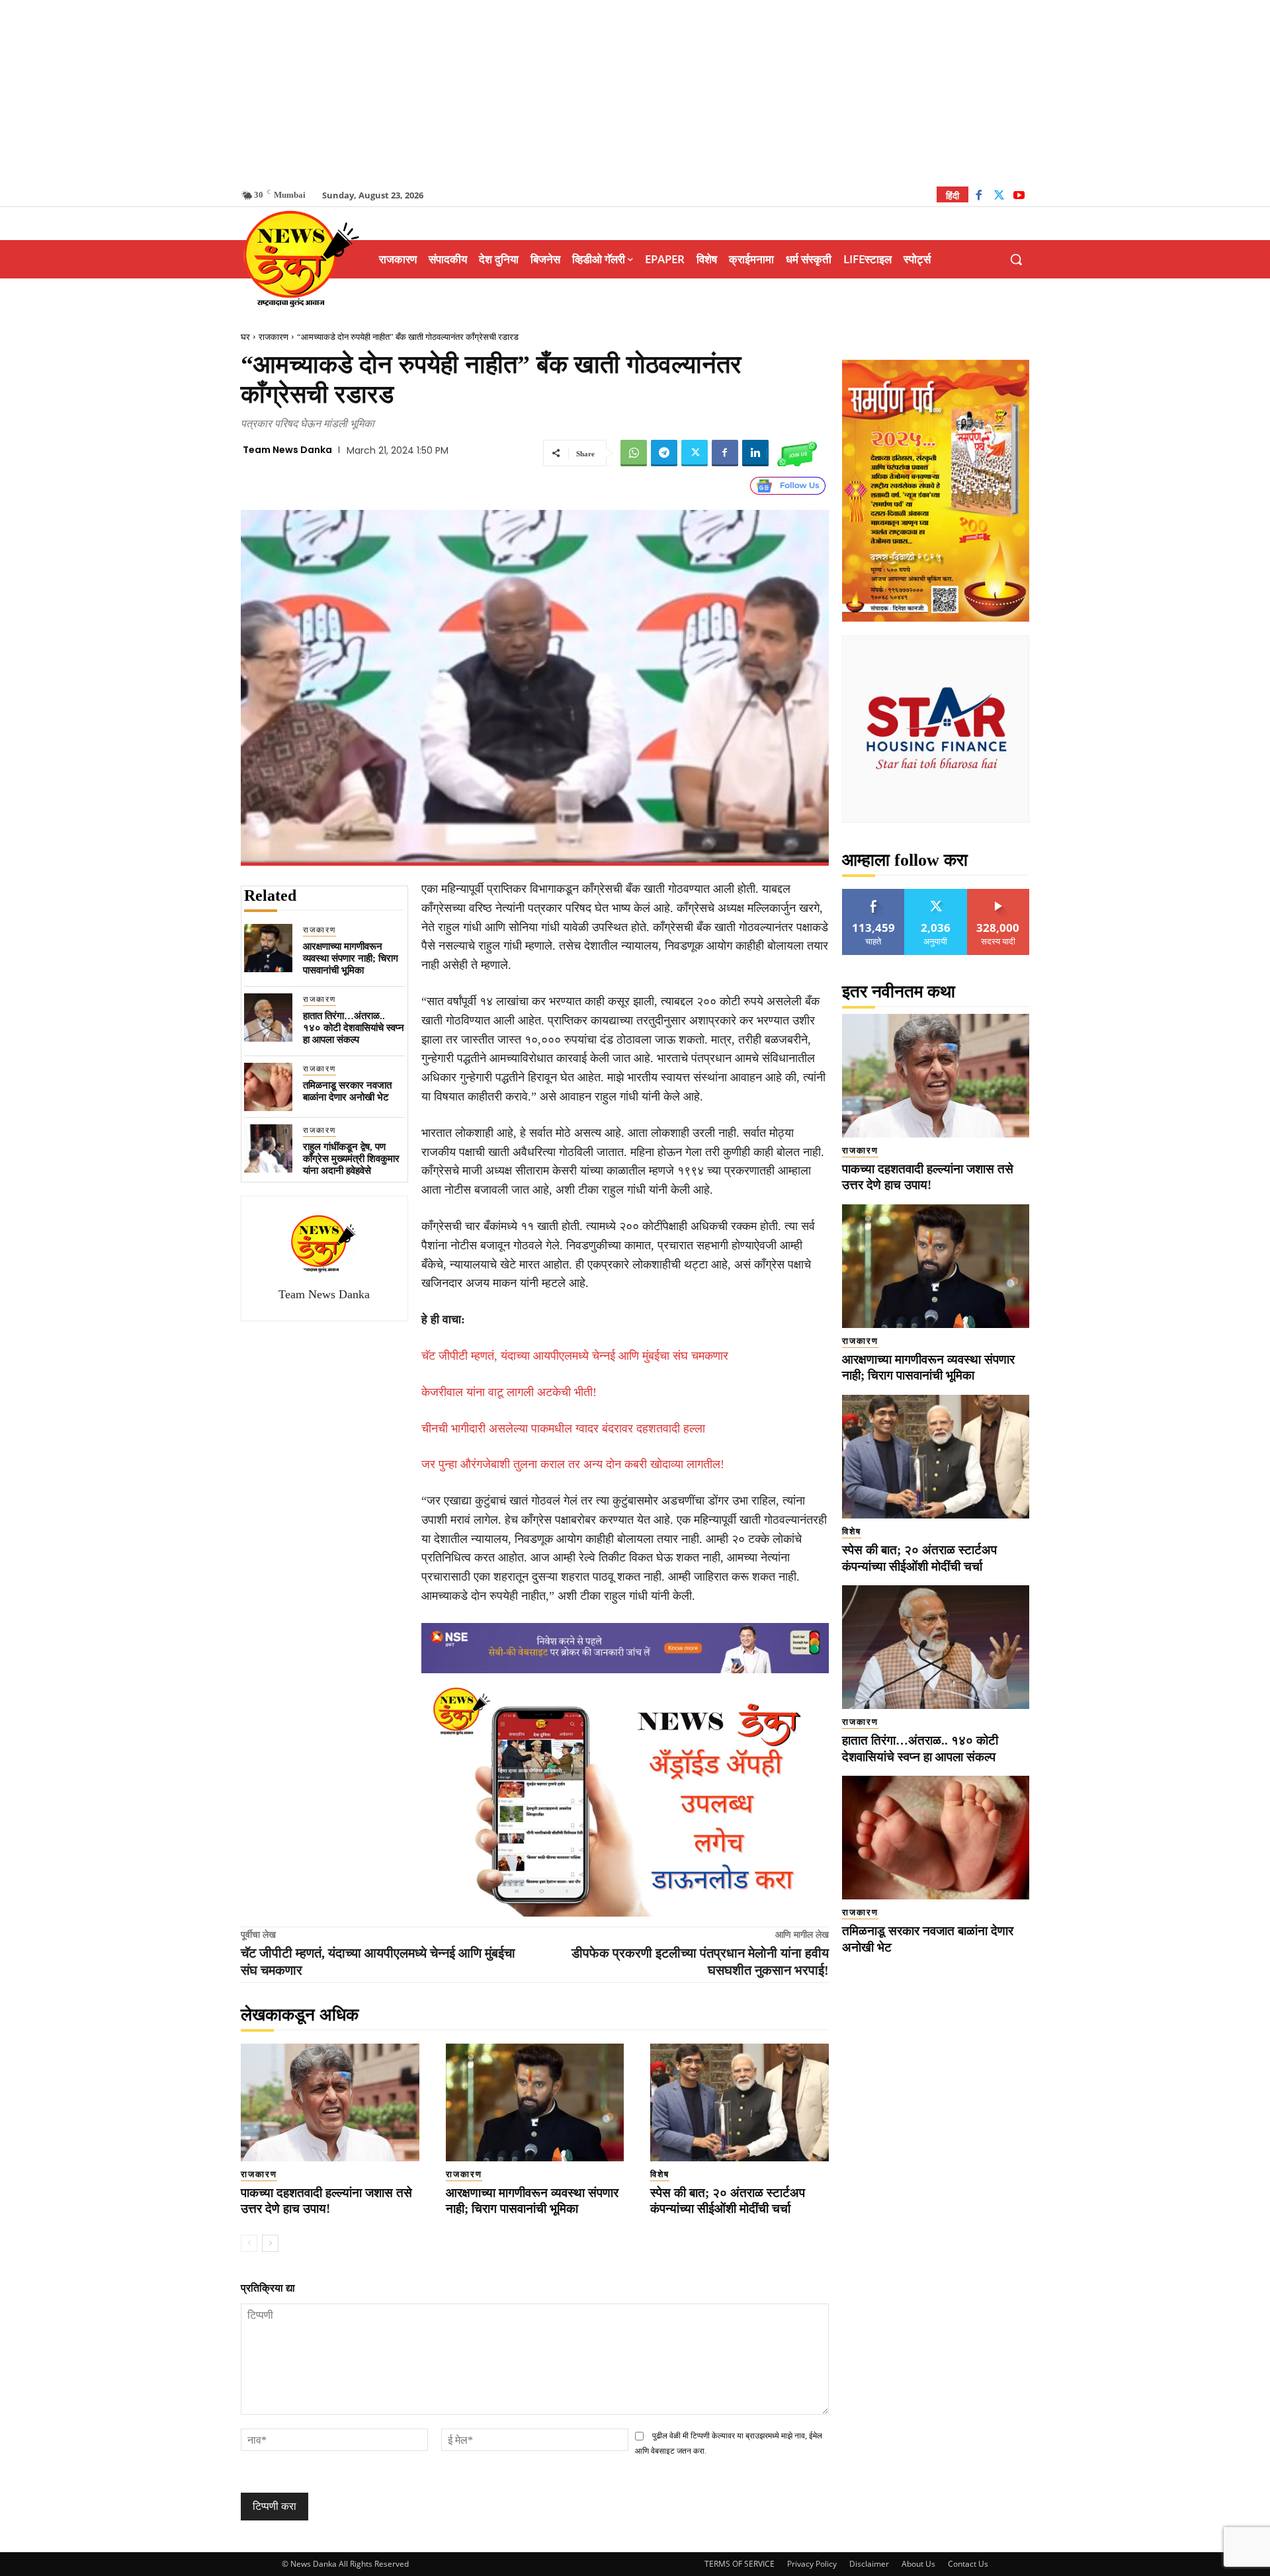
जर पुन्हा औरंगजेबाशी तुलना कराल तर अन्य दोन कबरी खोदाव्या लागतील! (573, 1464)
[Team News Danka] (324, 1243)
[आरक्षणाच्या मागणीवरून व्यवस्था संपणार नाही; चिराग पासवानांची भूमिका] (268, 948)
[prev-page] (249, 2243)
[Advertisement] (635, 93)
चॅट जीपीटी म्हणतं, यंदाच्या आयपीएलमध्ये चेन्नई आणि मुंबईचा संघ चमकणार (575, 1356)
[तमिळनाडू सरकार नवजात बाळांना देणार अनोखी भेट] (268, 1087)
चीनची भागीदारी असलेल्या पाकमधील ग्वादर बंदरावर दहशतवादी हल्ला (563, 1429)
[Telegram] (664, 453)
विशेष (660, 2174)
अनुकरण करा (936, 894)
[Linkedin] (755, 453)
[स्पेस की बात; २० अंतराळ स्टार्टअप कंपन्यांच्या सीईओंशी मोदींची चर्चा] (740, 2102)
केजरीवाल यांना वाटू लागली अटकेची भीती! (509, 1392)
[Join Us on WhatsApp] (797, 453)
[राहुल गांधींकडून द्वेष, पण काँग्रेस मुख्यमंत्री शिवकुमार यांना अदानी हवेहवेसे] (268, 1148)
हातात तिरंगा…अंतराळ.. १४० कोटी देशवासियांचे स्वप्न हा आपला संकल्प (354, 1028)
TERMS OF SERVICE (740, 2564)
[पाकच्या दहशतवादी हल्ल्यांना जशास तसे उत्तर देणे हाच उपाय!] (330, 2102)
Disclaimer (869, 2564)
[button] (1016, 259)
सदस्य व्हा (998, 894)
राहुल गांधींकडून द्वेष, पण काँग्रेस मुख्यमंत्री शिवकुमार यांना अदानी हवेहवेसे (351, 1159)
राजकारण (274, 337)
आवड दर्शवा (873, 894)
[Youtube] (1019, 197)
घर (245, 337)
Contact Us (968, 2564)
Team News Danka (287, 450)
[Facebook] (979, 197)
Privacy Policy (812, 2564)
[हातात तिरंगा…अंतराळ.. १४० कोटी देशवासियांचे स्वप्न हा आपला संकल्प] (268, 1018)
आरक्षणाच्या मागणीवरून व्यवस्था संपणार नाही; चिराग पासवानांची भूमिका (351, 958)
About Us (918, 2564)
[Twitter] (999, 197)
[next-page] (270, 2243)
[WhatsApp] (634, 453)
